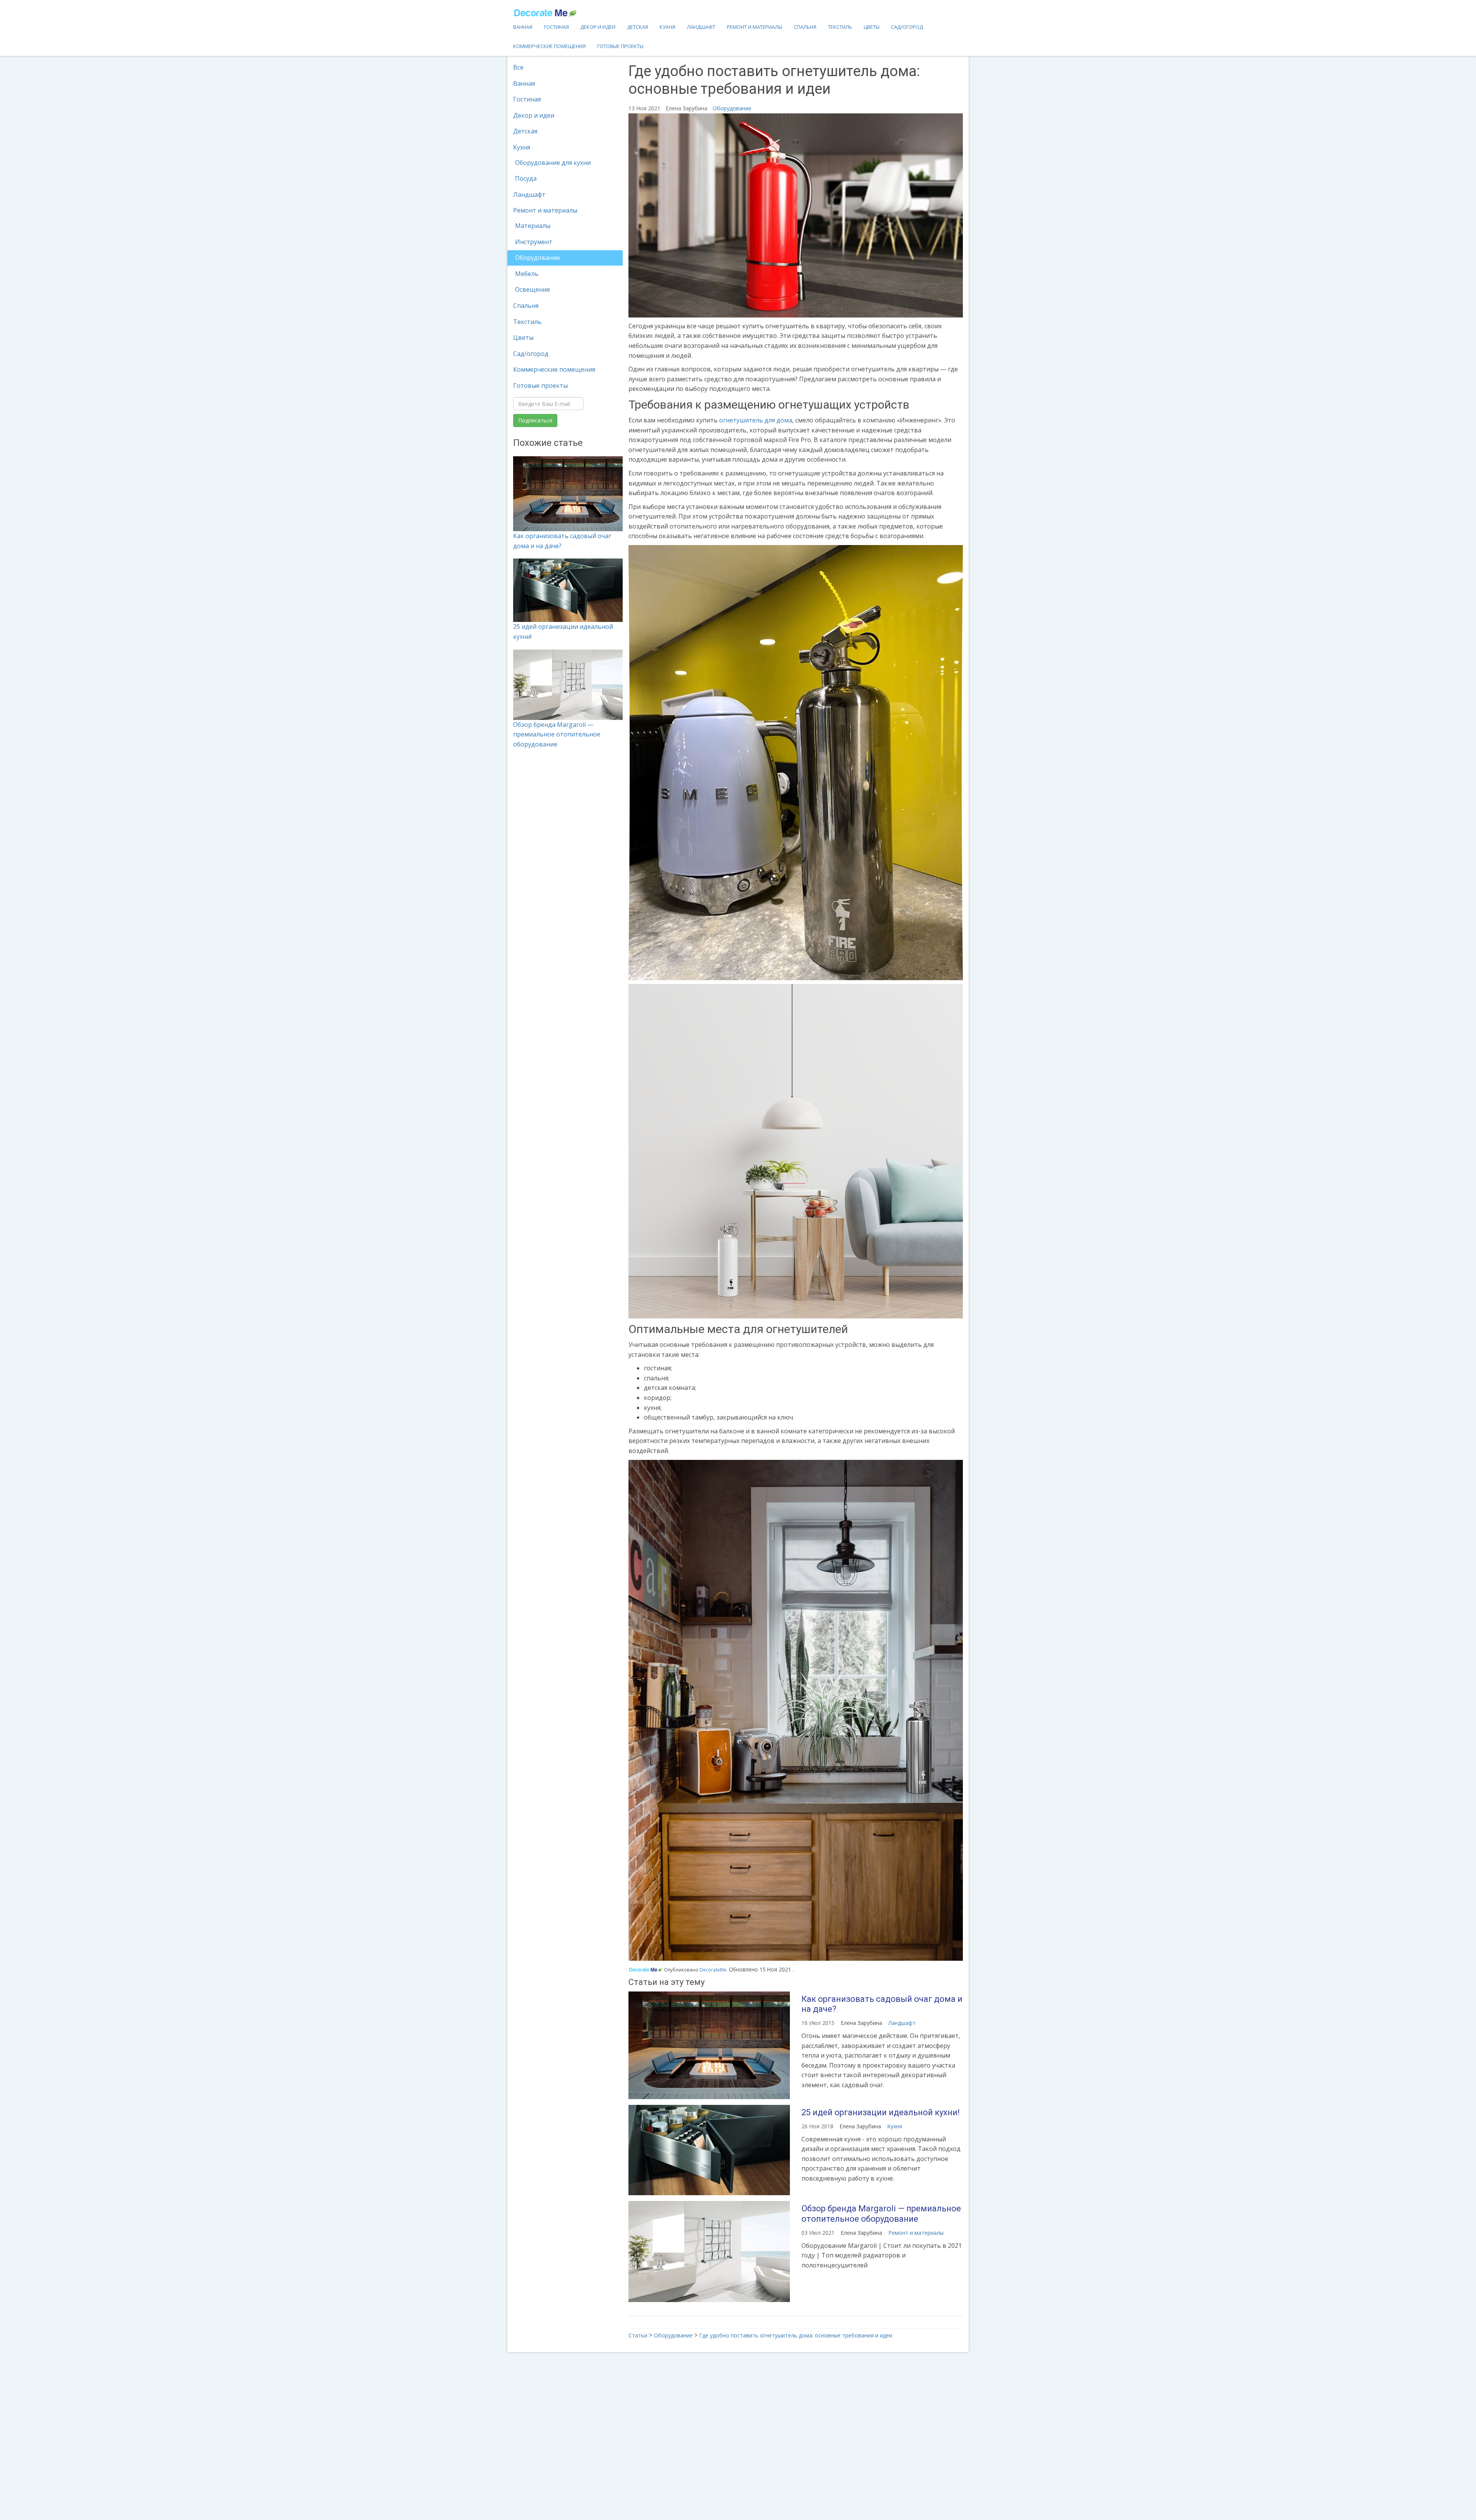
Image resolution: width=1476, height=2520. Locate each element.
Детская (637, 27)
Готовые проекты (620, 46)
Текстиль (840, 27)
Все (518, 67)
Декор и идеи (598, 27)
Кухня (667, 27)
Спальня (805, 27)
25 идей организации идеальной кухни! (881, 2112)
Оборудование (538, 258)
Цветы (872, 27)
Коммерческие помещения (549, 46)
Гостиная (556, 27)
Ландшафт (701, 27)
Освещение (533, 289)
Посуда (526, 178)
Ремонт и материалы (755, 27)
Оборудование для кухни (553, 163)
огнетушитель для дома (756, 420)
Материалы (533, 226)
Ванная (523, 27)
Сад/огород (907, 27)
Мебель (527, 274)
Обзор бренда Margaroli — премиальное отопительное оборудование (557, 734)
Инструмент (534, 242)
